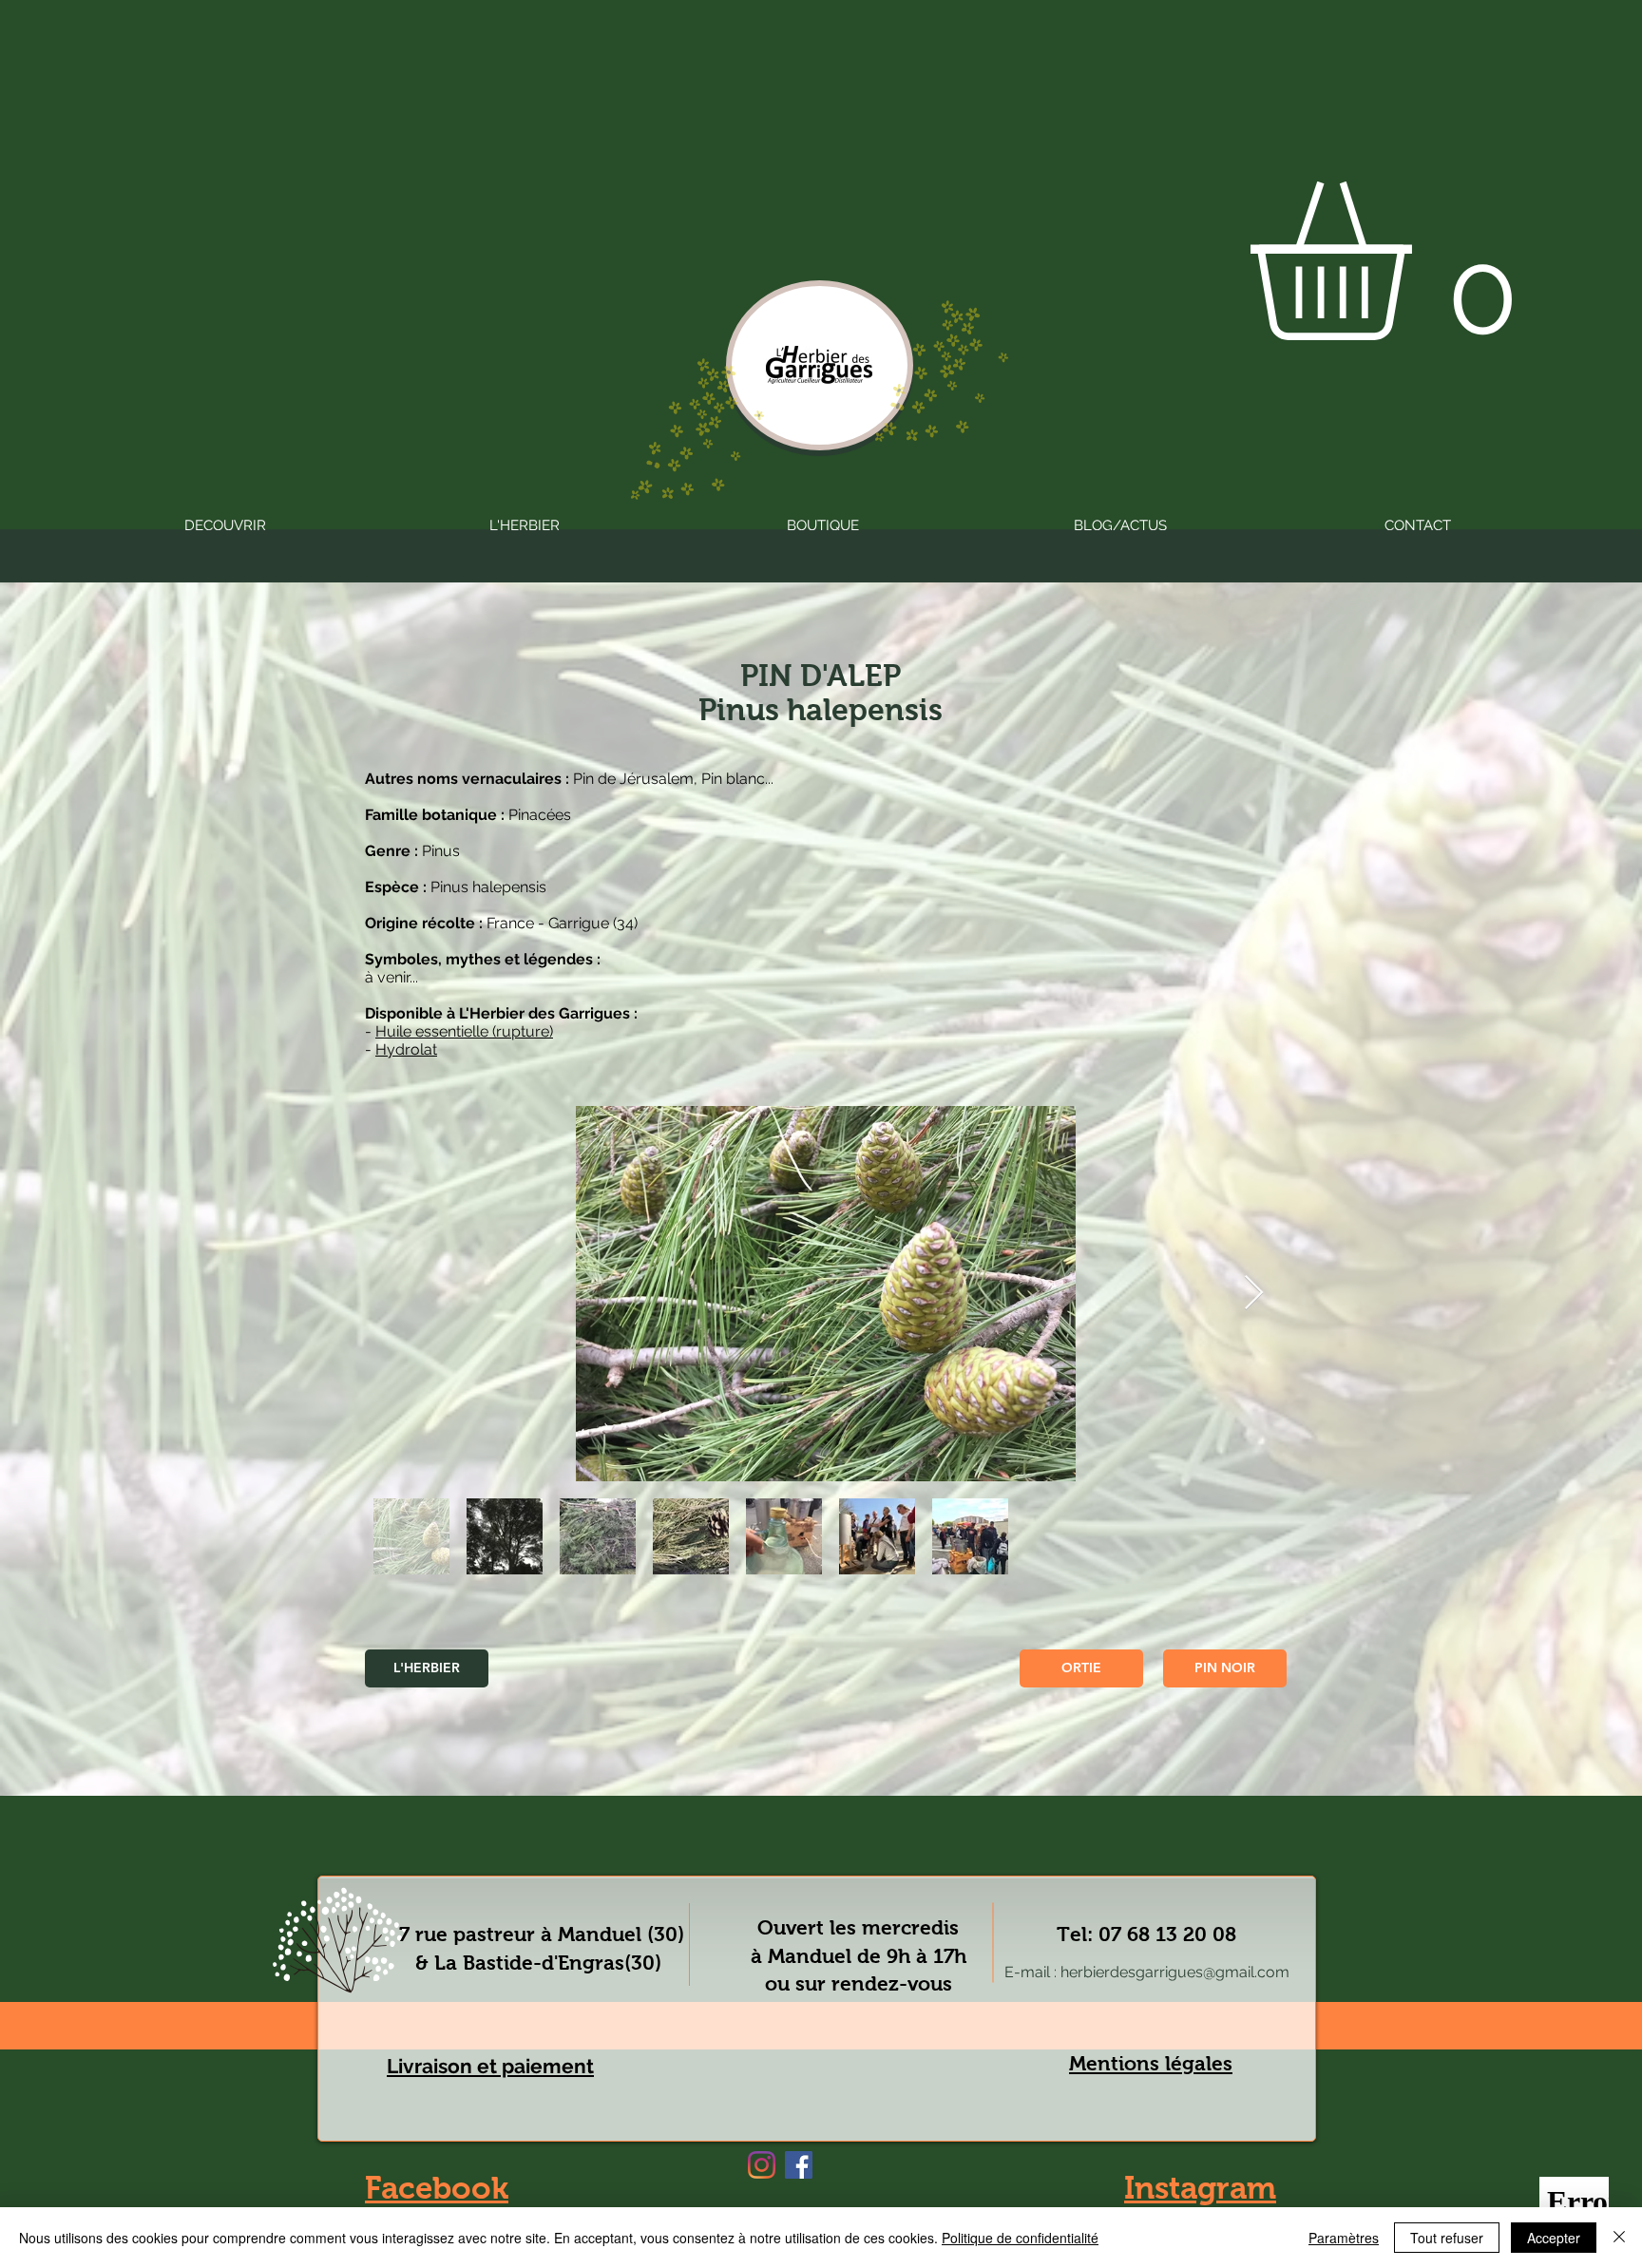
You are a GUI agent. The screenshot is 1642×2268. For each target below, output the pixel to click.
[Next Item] (1254, 1294)
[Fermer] (1619, 2238)
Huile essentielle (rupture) (464, 1031)
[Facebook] (799, 2165)
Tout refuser (1447, 2238)
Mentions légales (1151, 2063)
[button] (1423, 261)
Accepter (1554, 2238)
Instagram (1200, 2188)
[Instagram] (762, 2165)
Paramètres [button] (1344, 2238)
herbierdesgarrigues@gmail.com (1175, 1972)
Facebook (437, 2188)
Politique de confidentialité (1020, 2238)
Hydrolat (406, 1049)
